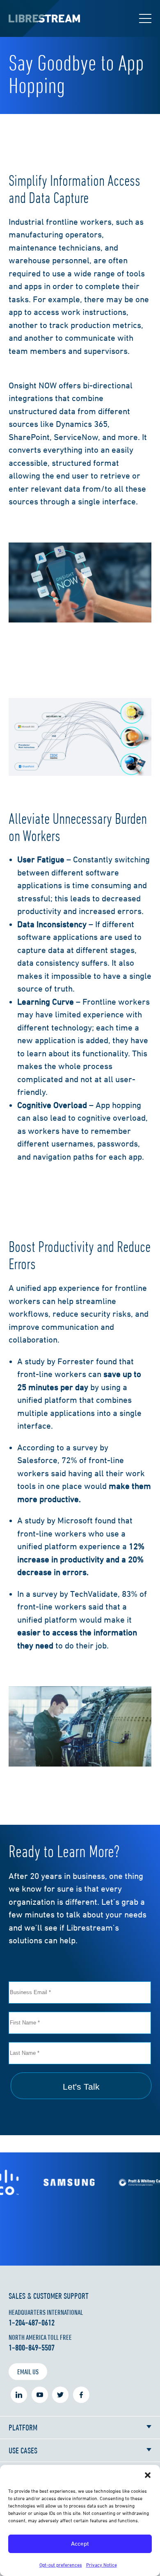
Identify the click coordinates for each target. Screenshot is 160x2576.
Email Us (28, 2372)
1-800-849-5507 (32, 2348)
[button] (148, 2475)
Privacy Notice (102, 2565)
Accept (80, 2543)
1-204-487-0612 (32, 2323)
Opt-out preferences (61, 2565)
